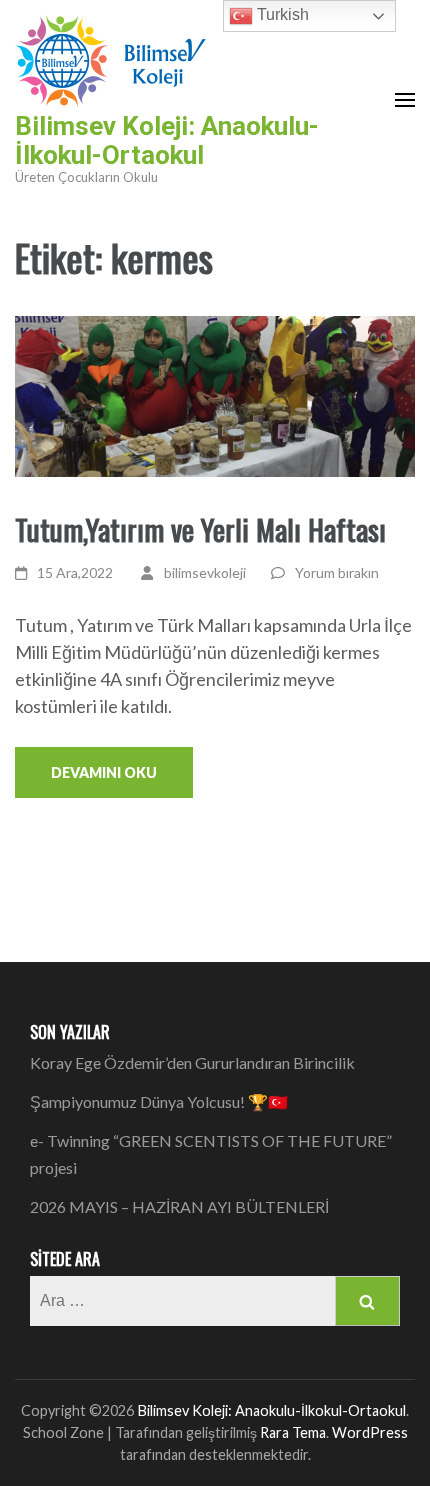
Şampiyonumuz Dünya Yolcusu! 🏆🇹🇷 (159, 1101)
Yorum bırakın (337, 572)
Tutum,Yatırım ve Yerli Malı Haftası (200, 528)
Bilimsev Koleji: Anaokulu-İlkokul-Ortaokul (167, 140)
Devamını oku (104, 772)
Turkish (281, 14)
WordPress (370, 1432)
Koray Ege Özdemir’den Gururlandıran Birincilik (192, 1062)
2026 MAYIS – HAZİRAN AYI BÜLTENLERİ (179, 1206)
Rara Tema (293, 1432)
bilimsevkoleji (205, 572)
